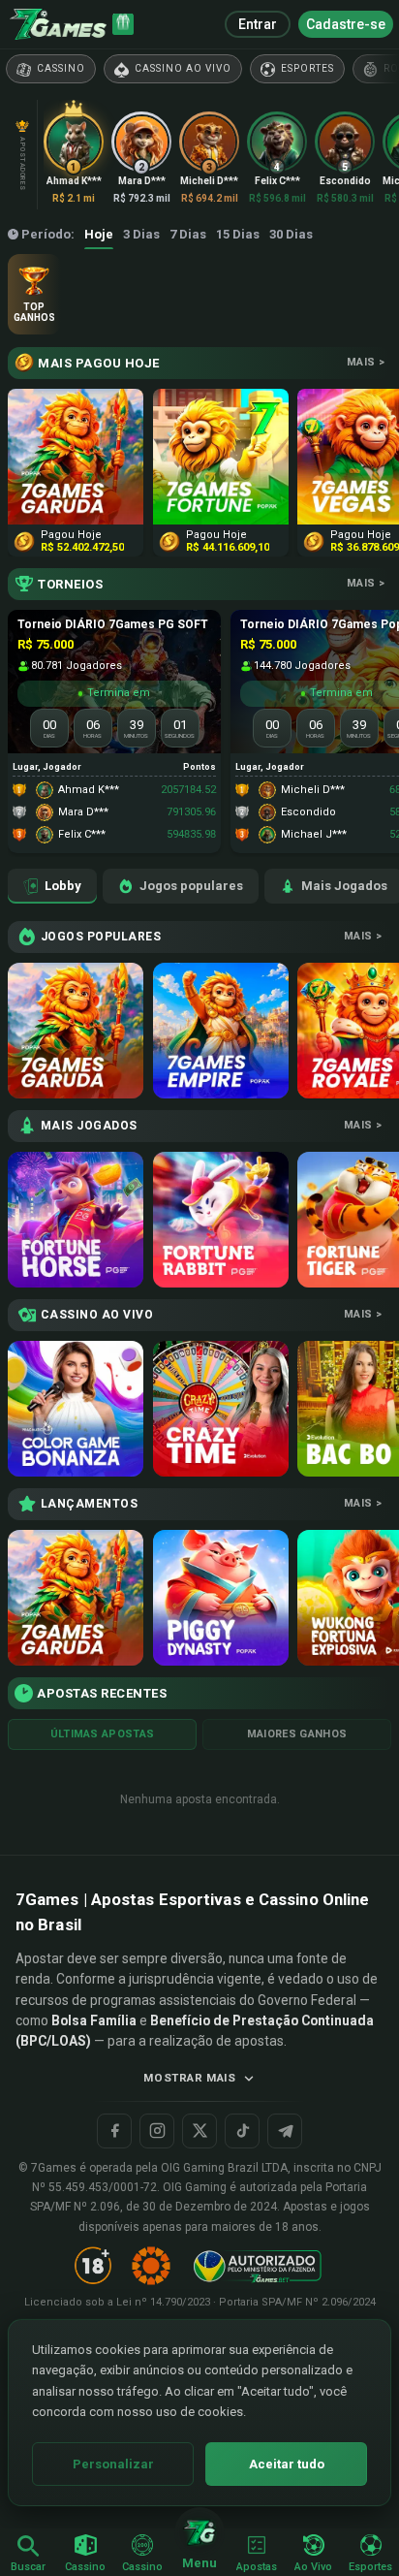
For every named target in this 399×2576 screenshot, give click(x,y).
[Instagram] (157, 2131)
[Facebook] (114, 2131)
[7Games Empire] (221, 1031)
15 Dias (238, 234)
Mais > (366, 362)
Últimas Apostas (103, 1734)
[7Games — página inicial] (58, 24)
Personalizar (113, 2464)
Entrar (258, 24)
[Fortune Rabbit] (221, 1220)
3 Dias (141, 234)
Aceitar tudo (287, 2464)
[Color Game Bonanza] (76, 1409)
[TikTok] (242, 2131)
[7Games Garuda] (76, 1031)
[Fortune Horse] (76, 1220)
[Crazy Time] (221, 1409)
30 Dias (291, 234)
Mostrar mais (189, 2078)
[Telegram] (285, 2131)
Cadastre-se (346, 24)
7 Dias (188, 234)
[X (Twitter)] (199, 2131)
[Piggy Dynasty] (221, 1598)
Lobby (63, 886)
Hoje (99, 234)
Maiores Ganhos (297, 1734)
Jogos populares (191, 886)
